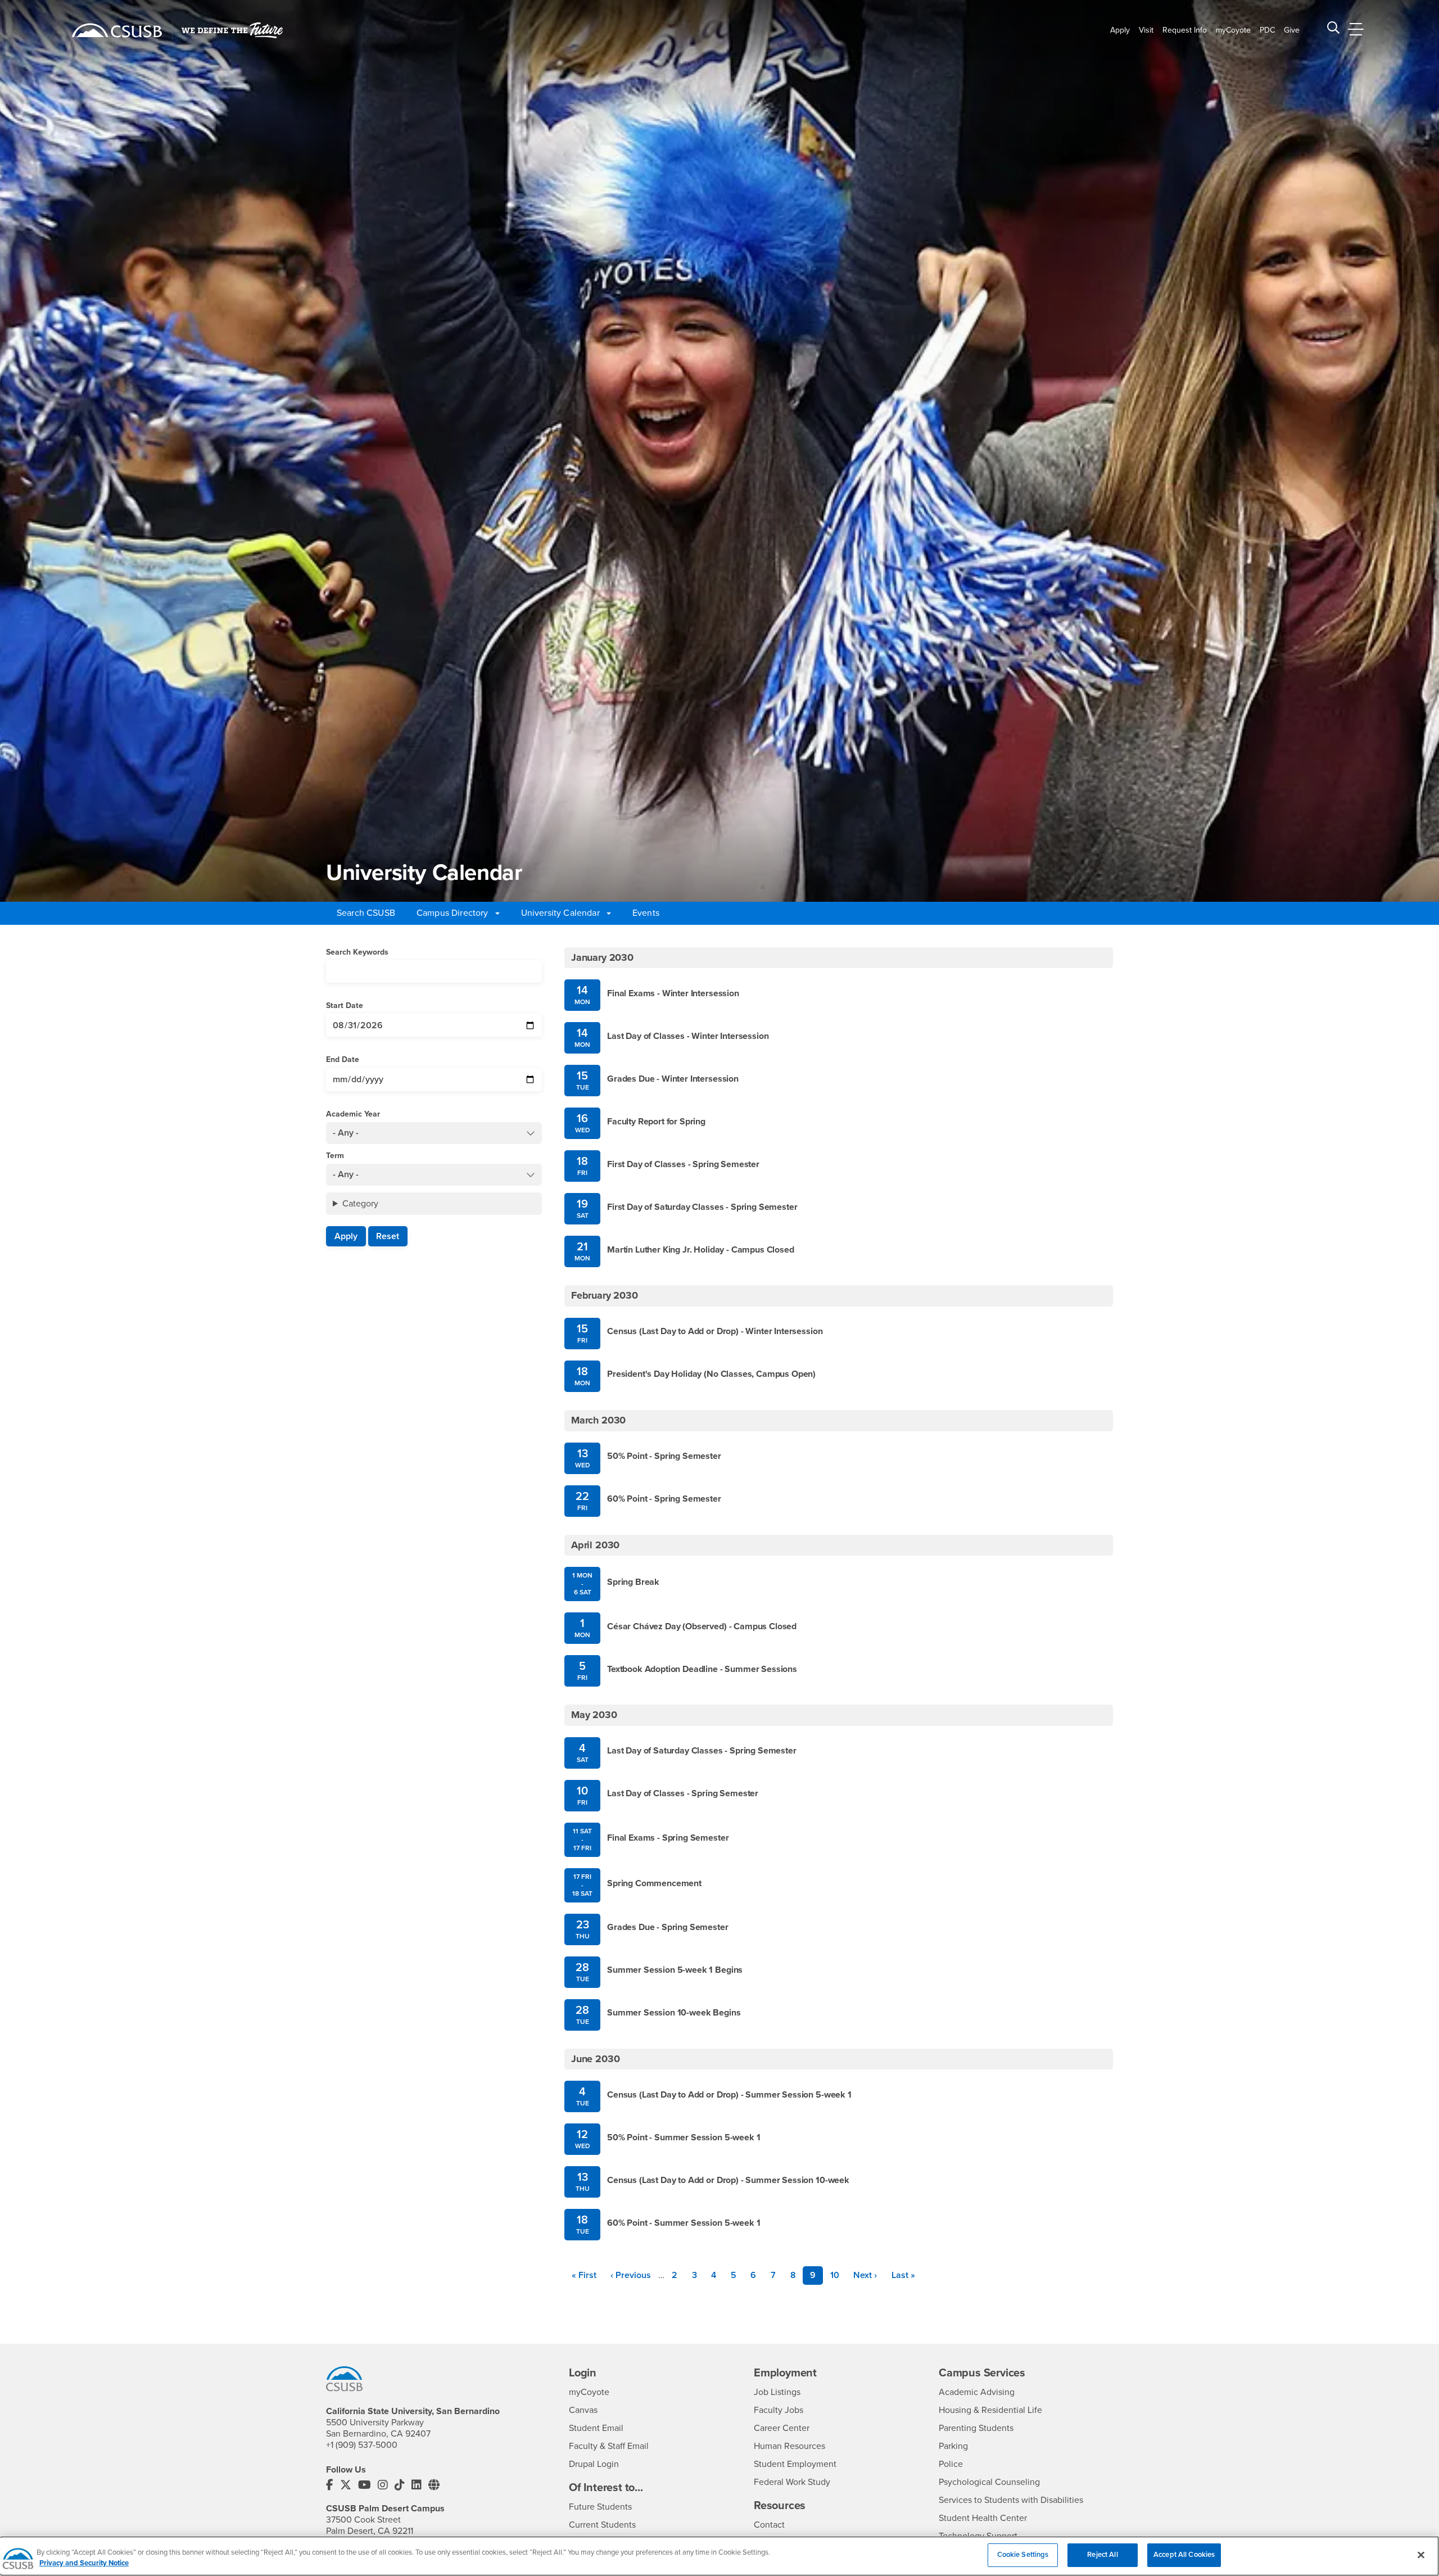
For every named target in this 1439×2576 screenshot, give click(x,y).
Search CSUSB (366, 913)
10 (838, 2275)
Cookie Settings (1023, 2555)
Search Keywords (357, 952)
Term (335, 1156)
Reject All (1102, 2555)
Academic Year (353, 1114)
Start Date (345, 1005)
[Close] (1421, 2555)
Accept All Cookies (1184, 2555)
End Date (343, 1059)
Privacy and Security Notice (84, 2564)
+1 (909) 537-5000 (362, 2445)
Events (646, 913)
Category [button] (360, 1204)
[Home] (117, 30)
